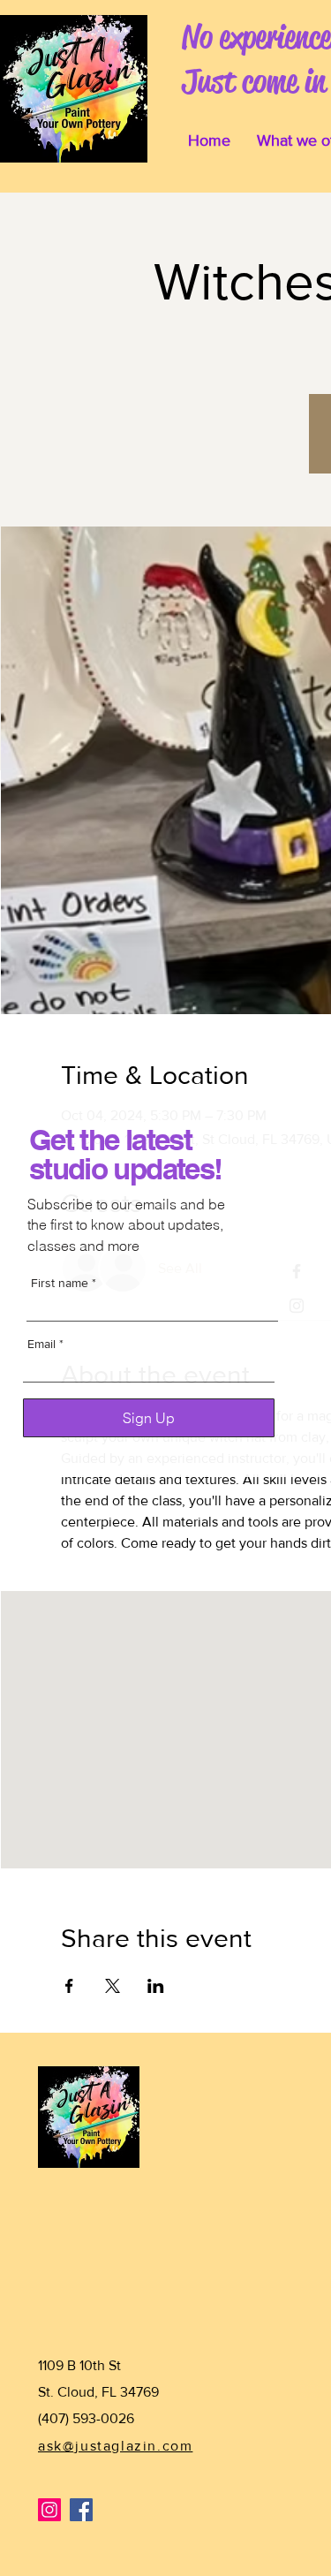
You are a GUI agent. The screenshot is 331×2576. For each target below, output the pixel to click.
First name (60, 1283)
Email (41, 1344)
